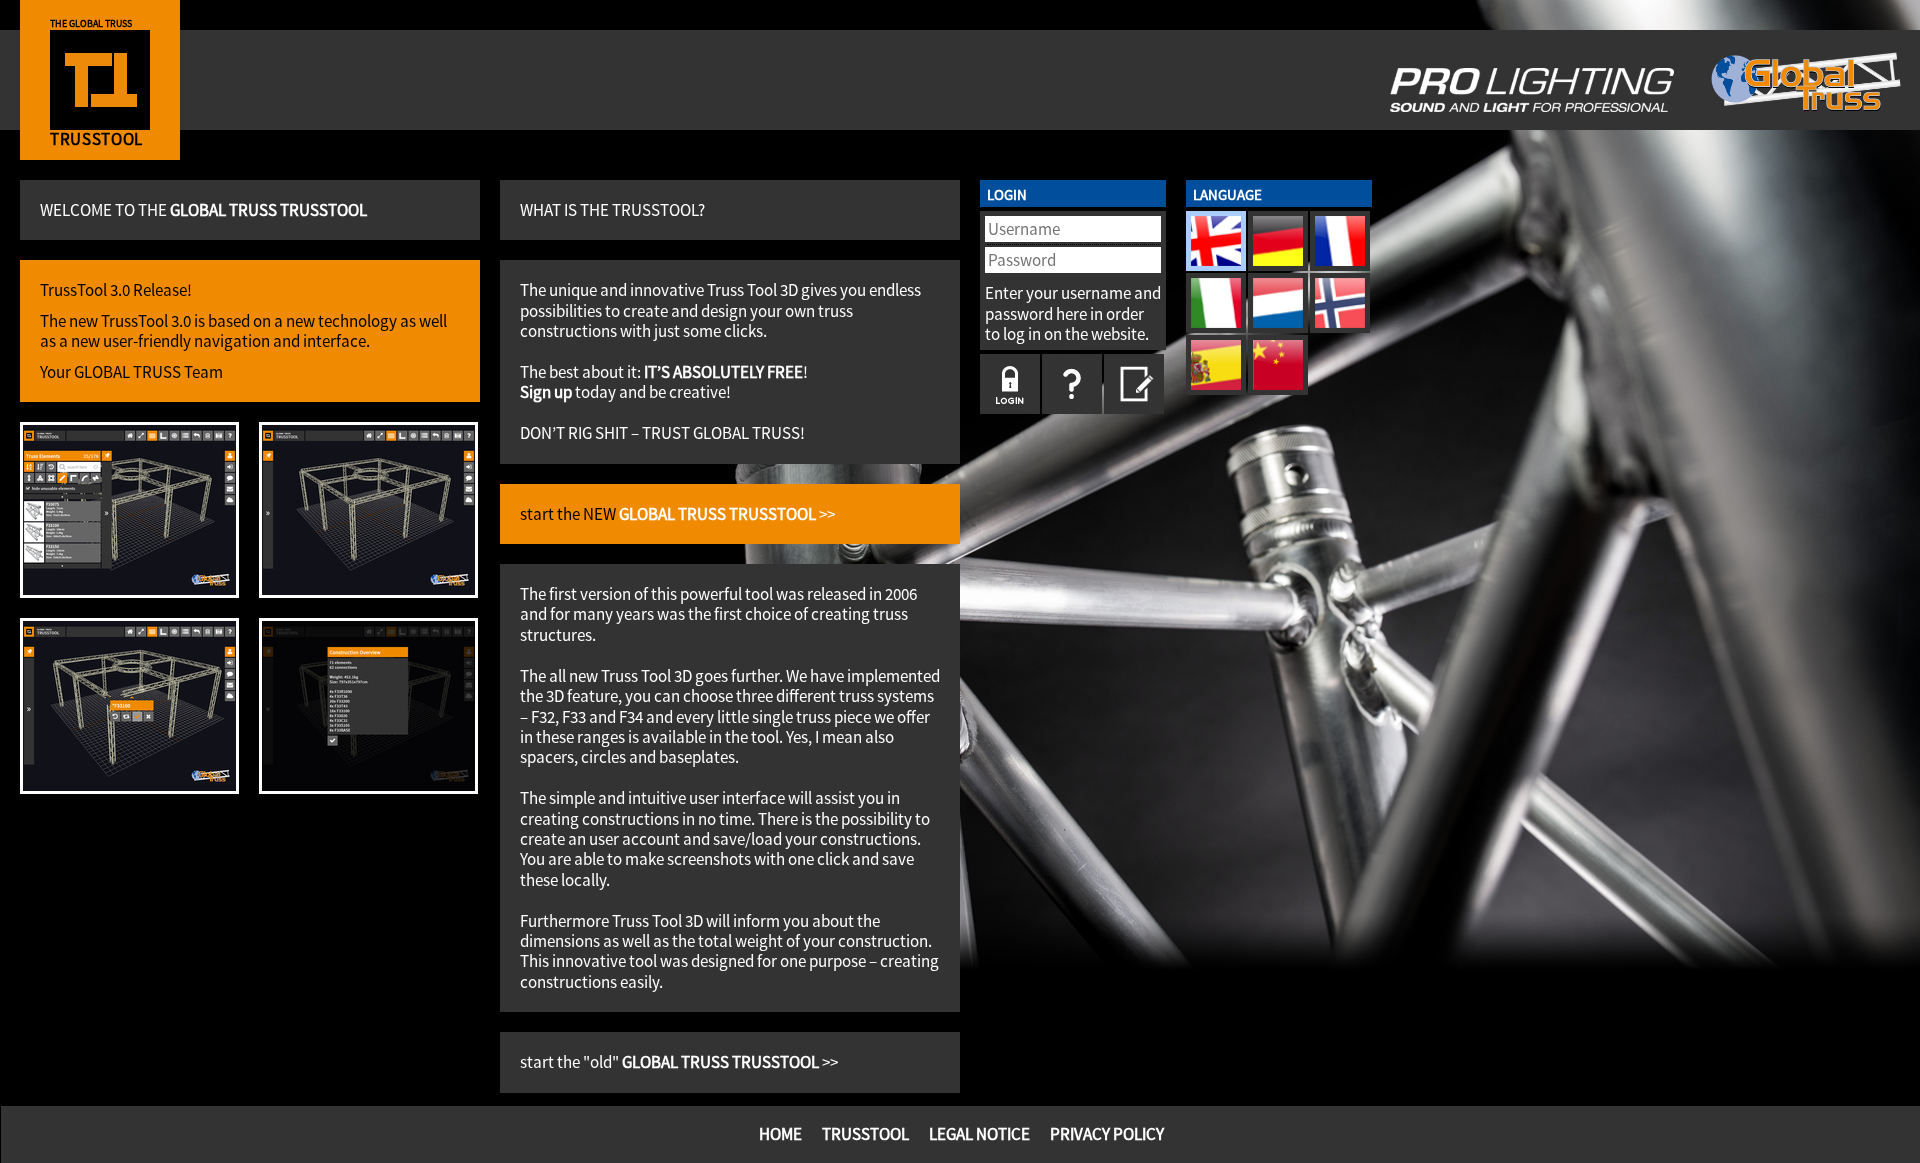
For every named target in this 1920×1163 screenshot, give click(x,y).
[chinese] (1278, 365)
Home (780, 1134)
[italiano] (1216, 303)
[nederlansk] (1278, 303)
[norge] (1340, 303)
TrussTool (865, 1134)
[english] (1216, 241)
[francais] (1340, 241)
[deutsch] (1278, 241)
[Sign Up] (1134, 384)
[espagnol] (1216, 365)
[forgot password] (1072, 384)
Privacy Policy (1107, 1134)
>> (727, 514)
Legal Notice (979, 1134)
